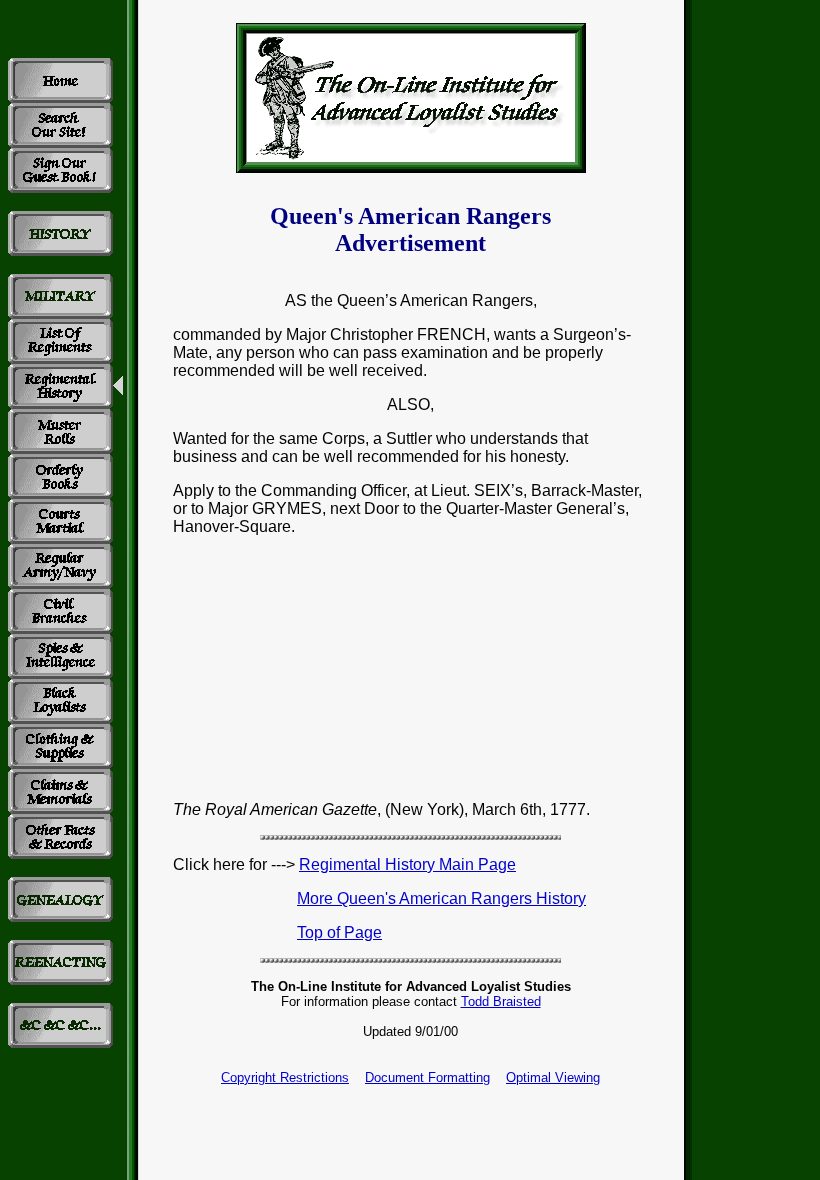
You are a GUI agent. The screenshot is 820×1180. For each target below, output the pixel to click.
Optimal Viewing (553, 1077)
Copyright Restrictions (285, 1077)
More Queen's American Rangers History (441, 898)
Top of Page (339, 932)
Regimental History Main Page (407, 864)
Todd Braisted (501, 1001)
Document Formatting (427, 1077)
